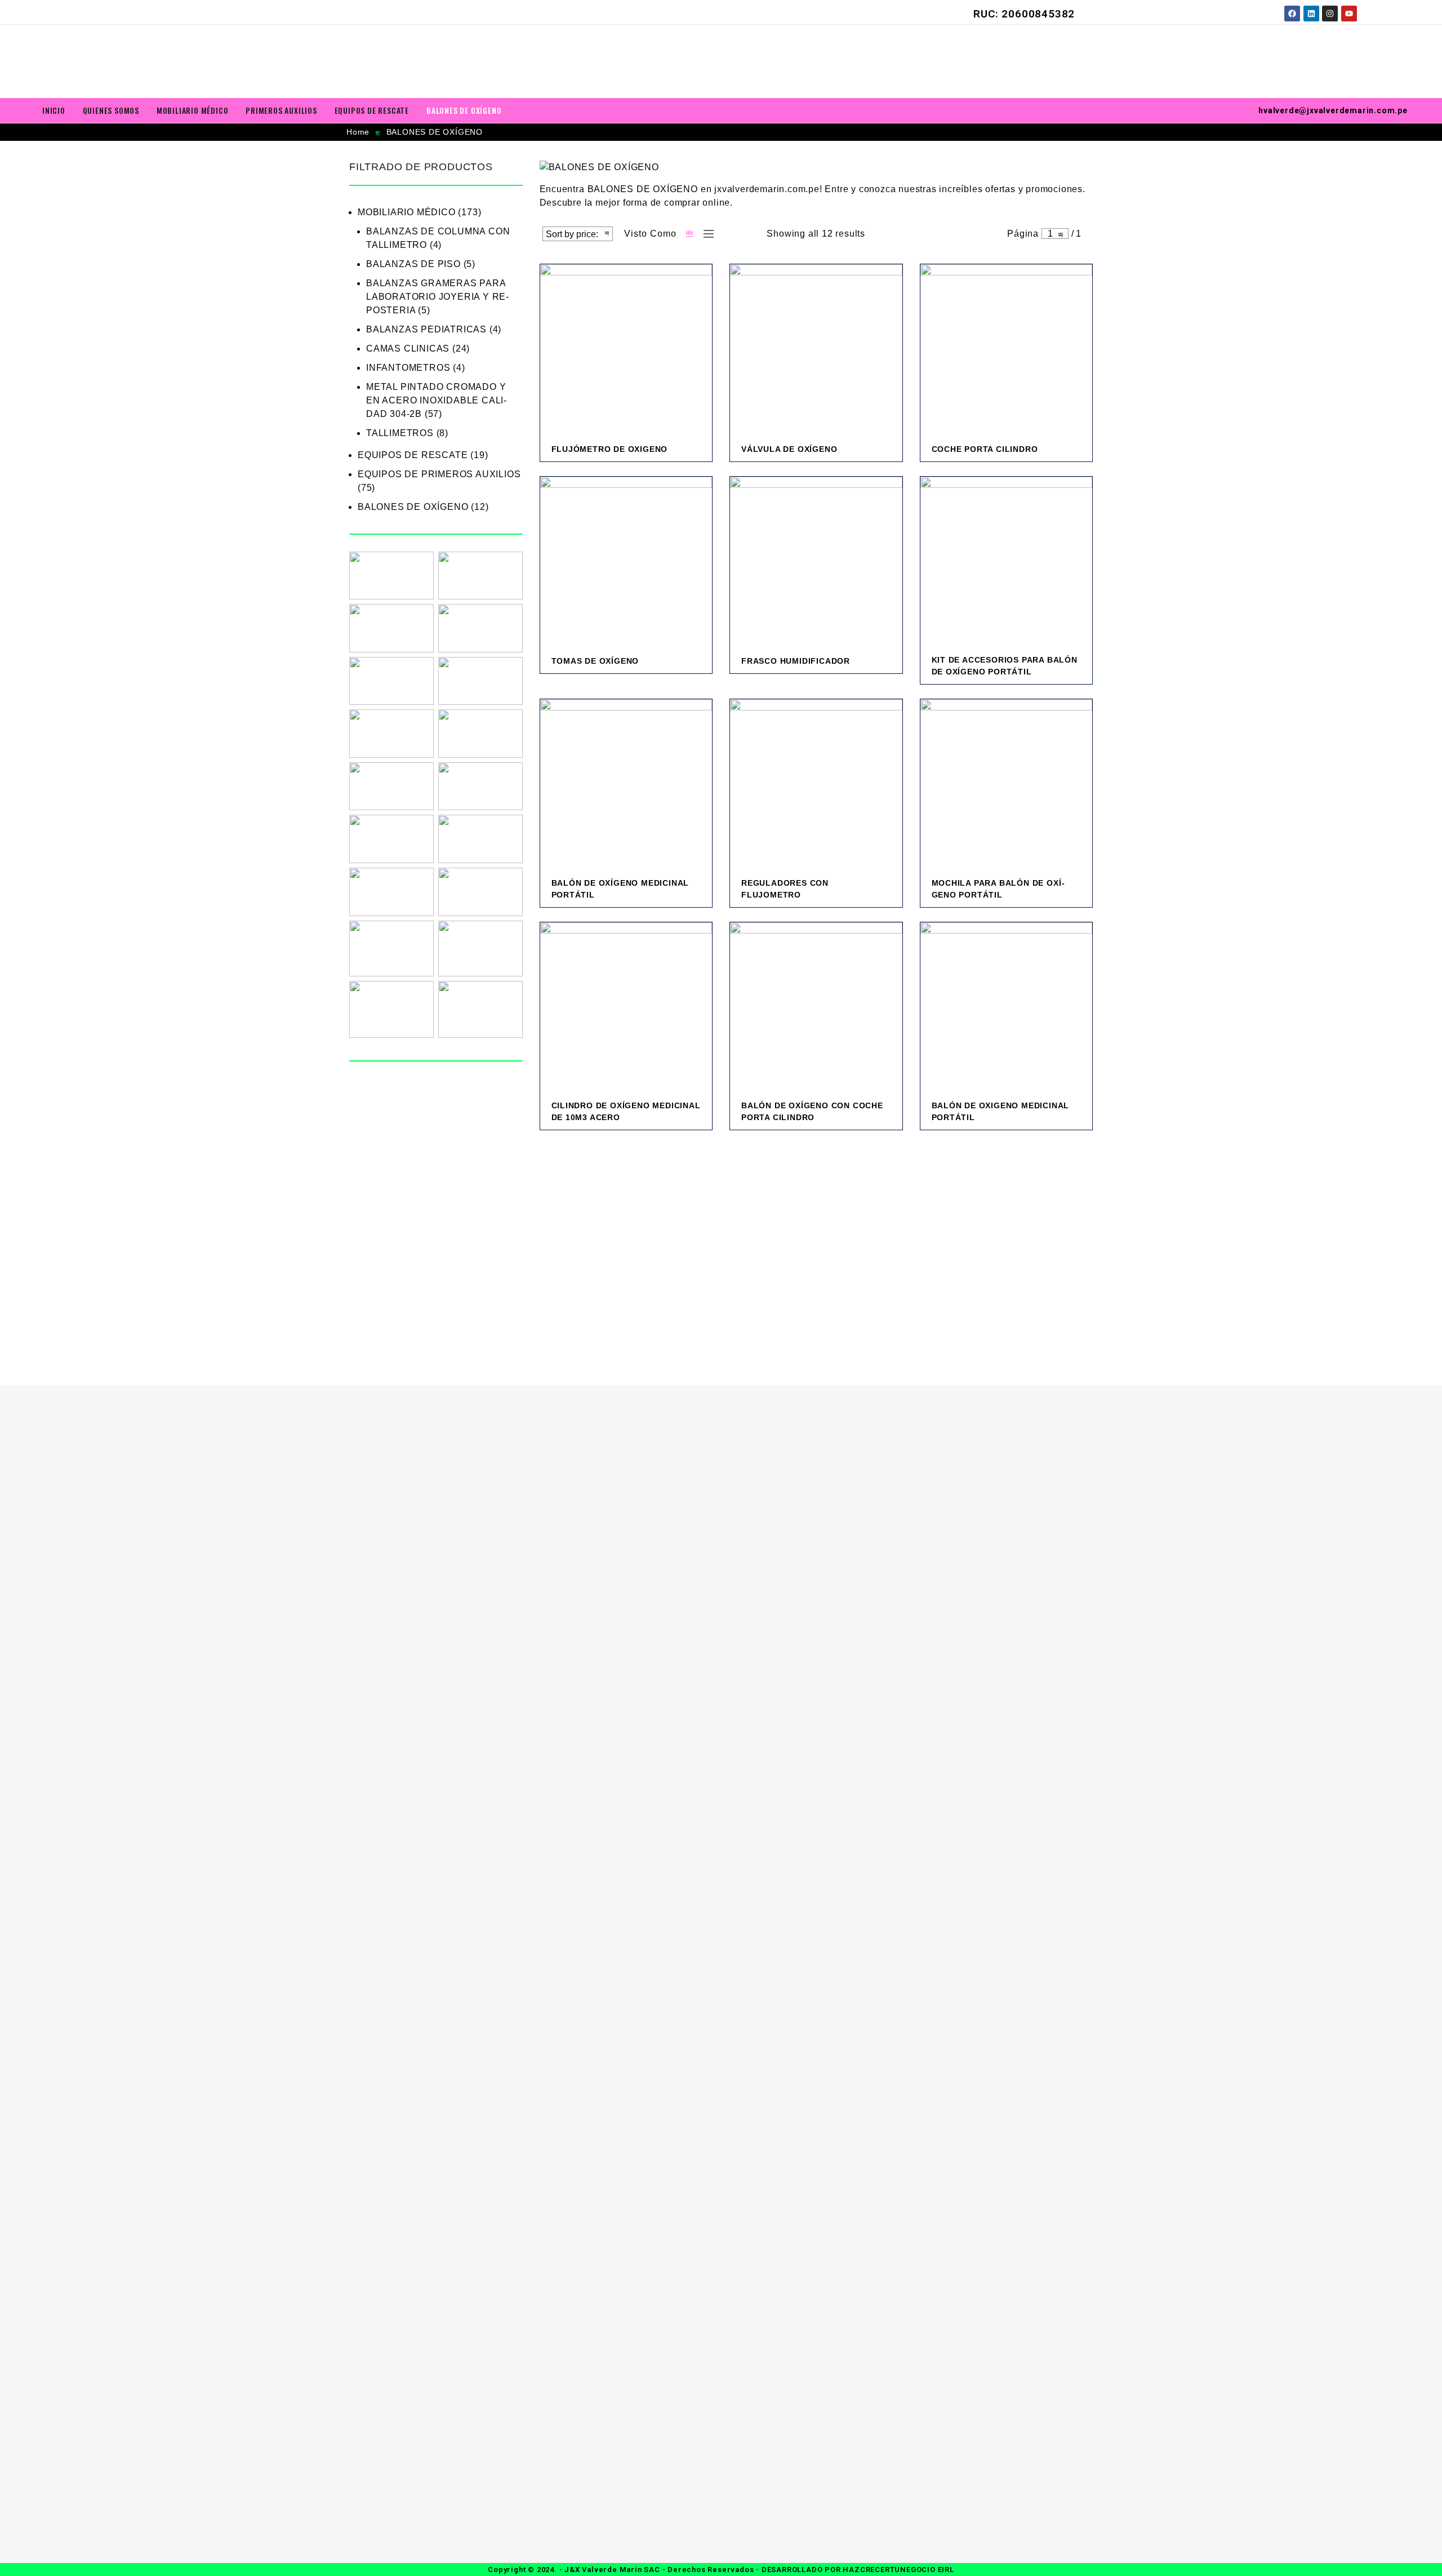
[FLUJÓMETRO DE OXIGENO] (626, 350)
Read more (623, 457)
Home (358, 132)
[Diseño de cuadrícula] (690, 234)
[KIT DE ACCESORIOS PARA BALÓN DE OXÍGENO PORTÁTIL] (1007, 563)
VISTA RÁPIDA (691, 457)
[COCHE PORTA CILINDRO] (1007, 350)
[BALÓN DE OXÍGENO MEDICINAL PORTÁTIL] (626, 785)
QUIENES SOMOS (111, 110)
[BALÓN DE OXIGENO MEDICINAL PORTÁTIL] (1007, 1009)
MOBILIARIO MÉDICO (193, 110)
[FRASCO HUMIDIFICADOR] (816, 563)
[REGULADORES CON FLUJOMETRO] (816, 785)
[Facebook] (1292, 14)
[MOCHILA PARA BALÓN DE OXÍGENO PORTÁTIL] (1007, 785)
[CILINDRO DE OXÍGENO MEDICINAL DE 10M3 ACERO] (626, 1009)
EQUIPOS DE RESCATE (372, 110)
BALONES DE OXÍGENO (464, 110)
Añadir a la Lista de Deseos (646, 457)
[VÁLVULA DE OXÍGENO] (816, 350)
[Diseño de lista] (706, 234)
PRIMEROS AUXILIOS (281, 110)
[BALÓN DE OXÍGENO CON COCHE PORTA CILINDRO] (816, 1009)
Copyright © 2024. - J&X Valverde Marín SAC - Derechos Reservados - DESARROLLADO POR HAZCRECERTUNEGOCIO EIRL (721, 2570)
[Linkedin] (1311, 14)
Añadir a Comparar (668, 457)
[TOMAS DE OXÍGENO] (626, 563)
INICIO (54, 110)
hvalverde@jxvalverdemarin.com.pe (1333, 110)
